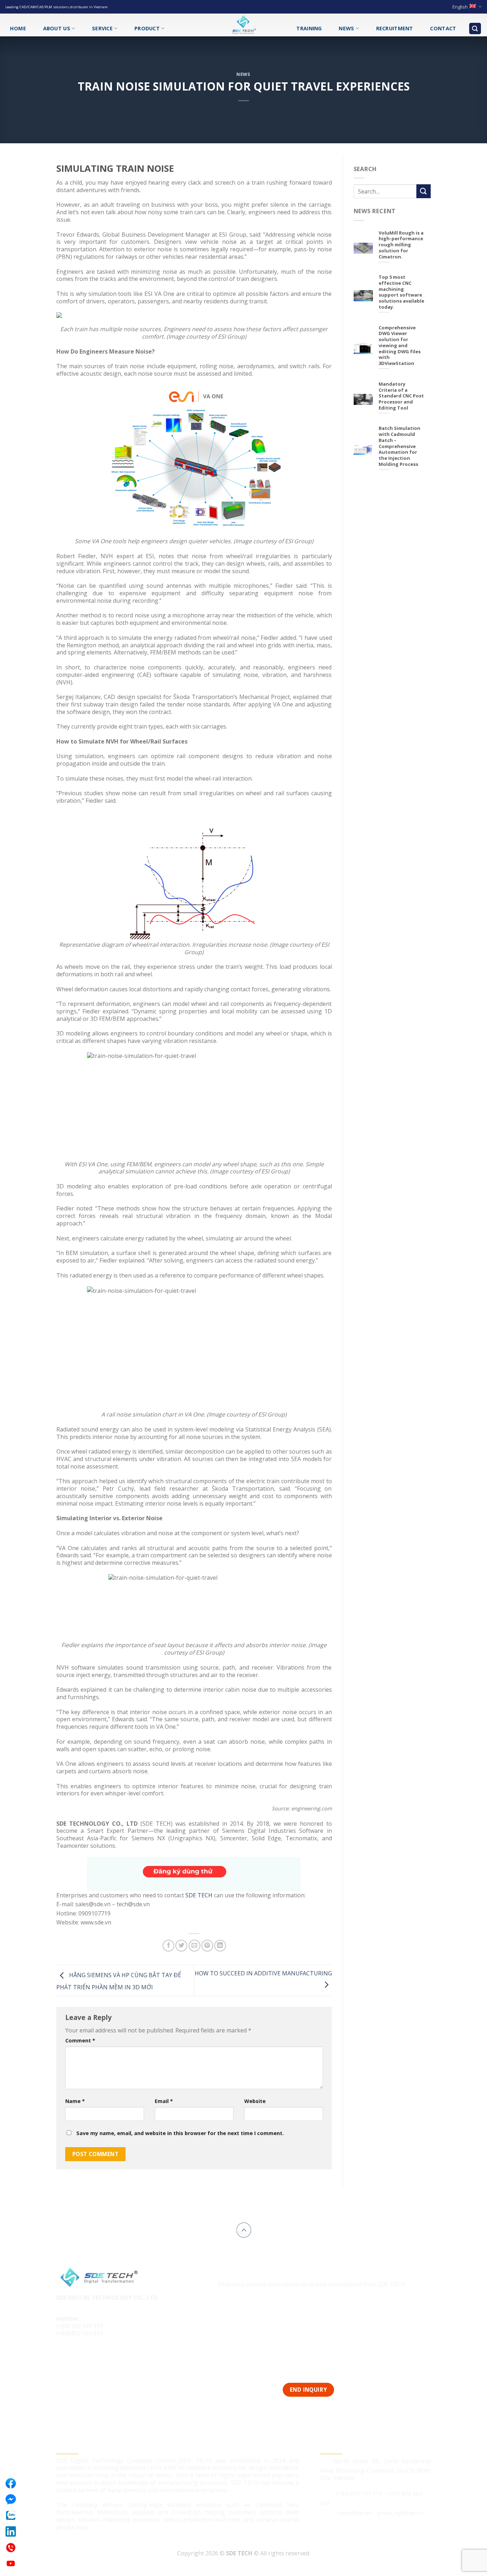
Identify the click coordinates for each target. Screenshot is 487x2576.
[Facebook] (11, 2483)
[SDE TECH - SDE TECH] (243, 25)
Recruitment (395, 28)
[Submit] (424, 191)
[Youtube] (11, 2564)
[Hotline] (11, 2547)
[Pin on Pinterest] (207, 1946)
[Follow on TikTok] (76, 2358)
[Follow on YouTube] (103, 2358)
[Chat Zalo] (11, 2515)
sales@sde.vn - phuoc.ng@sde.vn (380, 2513)
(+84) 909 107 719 (80, 2326)
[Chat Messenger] (11, 2499)
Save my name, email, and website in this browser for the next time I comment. (180, 2133)
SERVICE (102, 28)
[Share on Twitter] (181, 1946)
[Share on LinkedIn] (220, 1946)
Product (147, 28)
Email (164, 2101)
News (346, 28)
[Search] (475, 29)
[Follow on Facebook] (63, 2358)
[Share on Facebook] (168, 1946)
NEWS (243, 74)
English (460, 7)
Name (75, 2101)
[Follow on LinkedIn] (90, 2358)
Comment (80, 2040)
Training (309, 28)
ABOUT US (57, 28)
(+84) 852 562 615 (80, 2333)
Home (18, 28)
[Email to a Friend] (194, 1946)
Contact (443, 28)
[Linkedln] (11, 2531)
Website (255, 2101)
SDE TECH (199, 1895)
